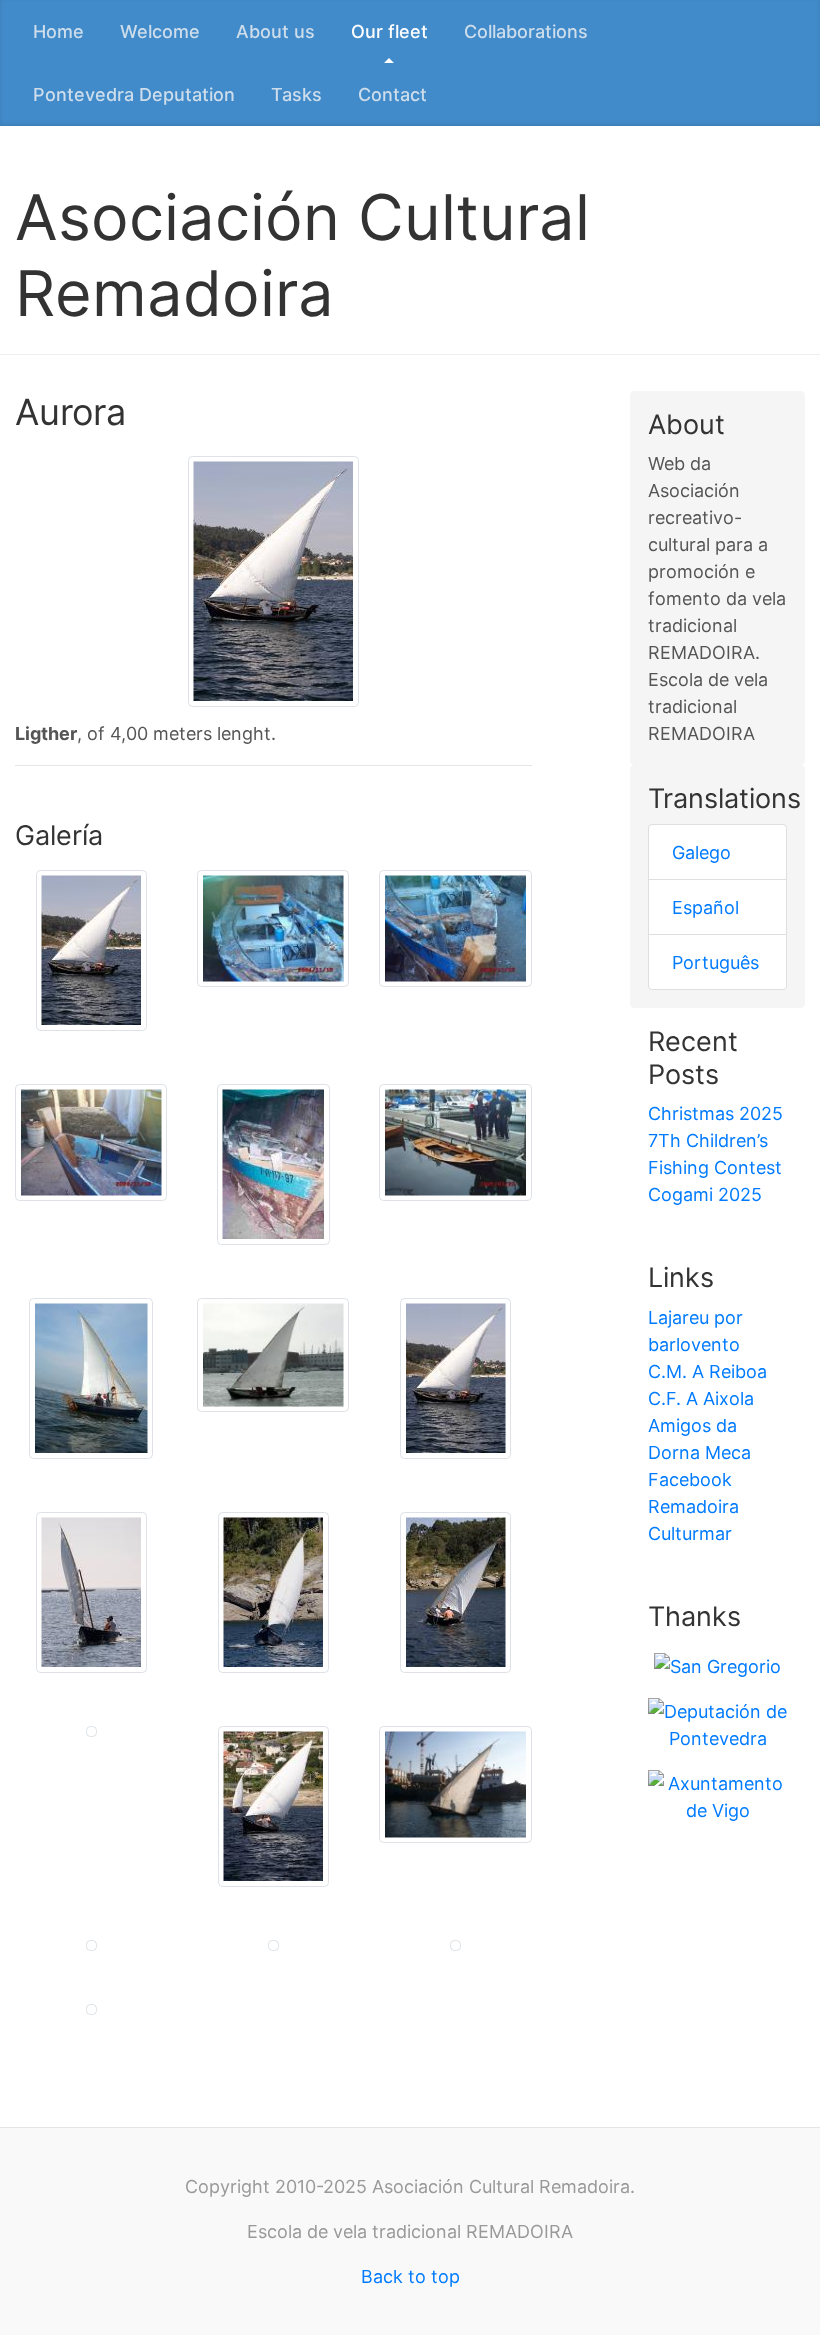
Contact (392, 94)
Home (58, 31)
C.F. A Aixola (701, 1398)
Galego (701, 852)
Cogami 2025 (705, 1194)
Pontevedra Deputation (134, 94)
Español (705, 907)
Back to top (410, 2276)
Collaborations (526, 31)
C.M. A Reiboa (707, 1371)
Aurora (70, 412)
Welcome (160, 31)
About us (275, 31)
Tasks (296, 94)
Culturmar (690, 1533)
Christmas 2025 (715, 1113)
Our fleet (389, 31)
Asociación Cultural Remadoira (302, 255)
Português (715, 962)
